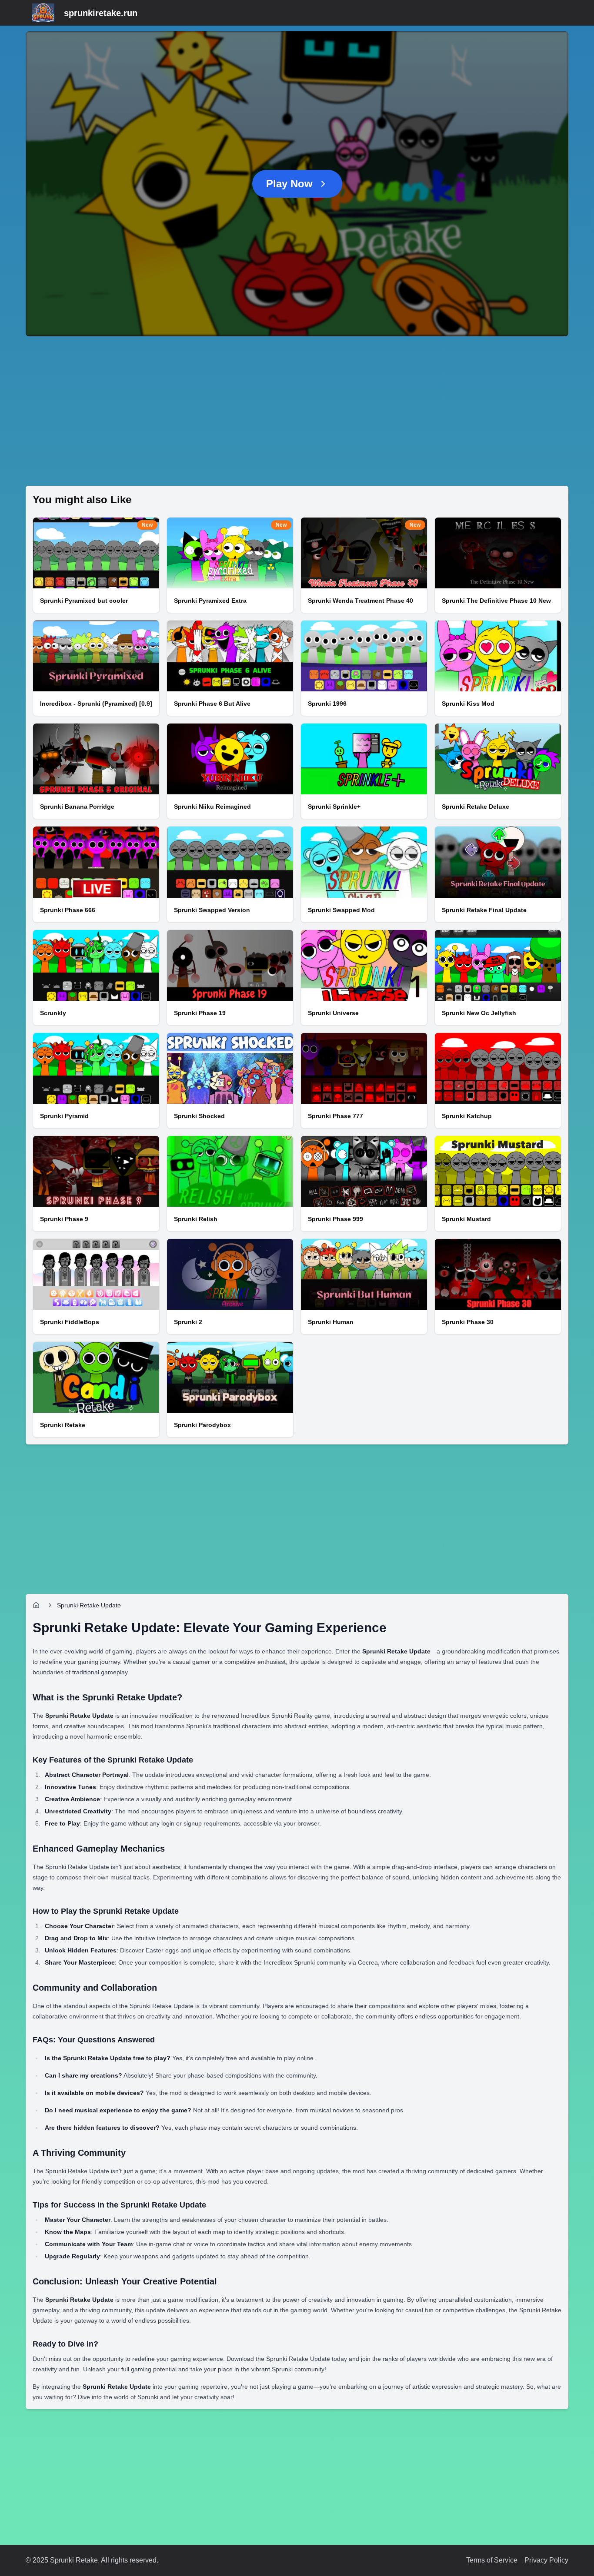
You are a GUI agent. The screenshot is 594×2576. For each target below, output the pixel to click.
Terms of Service (492, 2560)
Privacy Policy (546, 2560)
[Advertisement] (287, 411)
